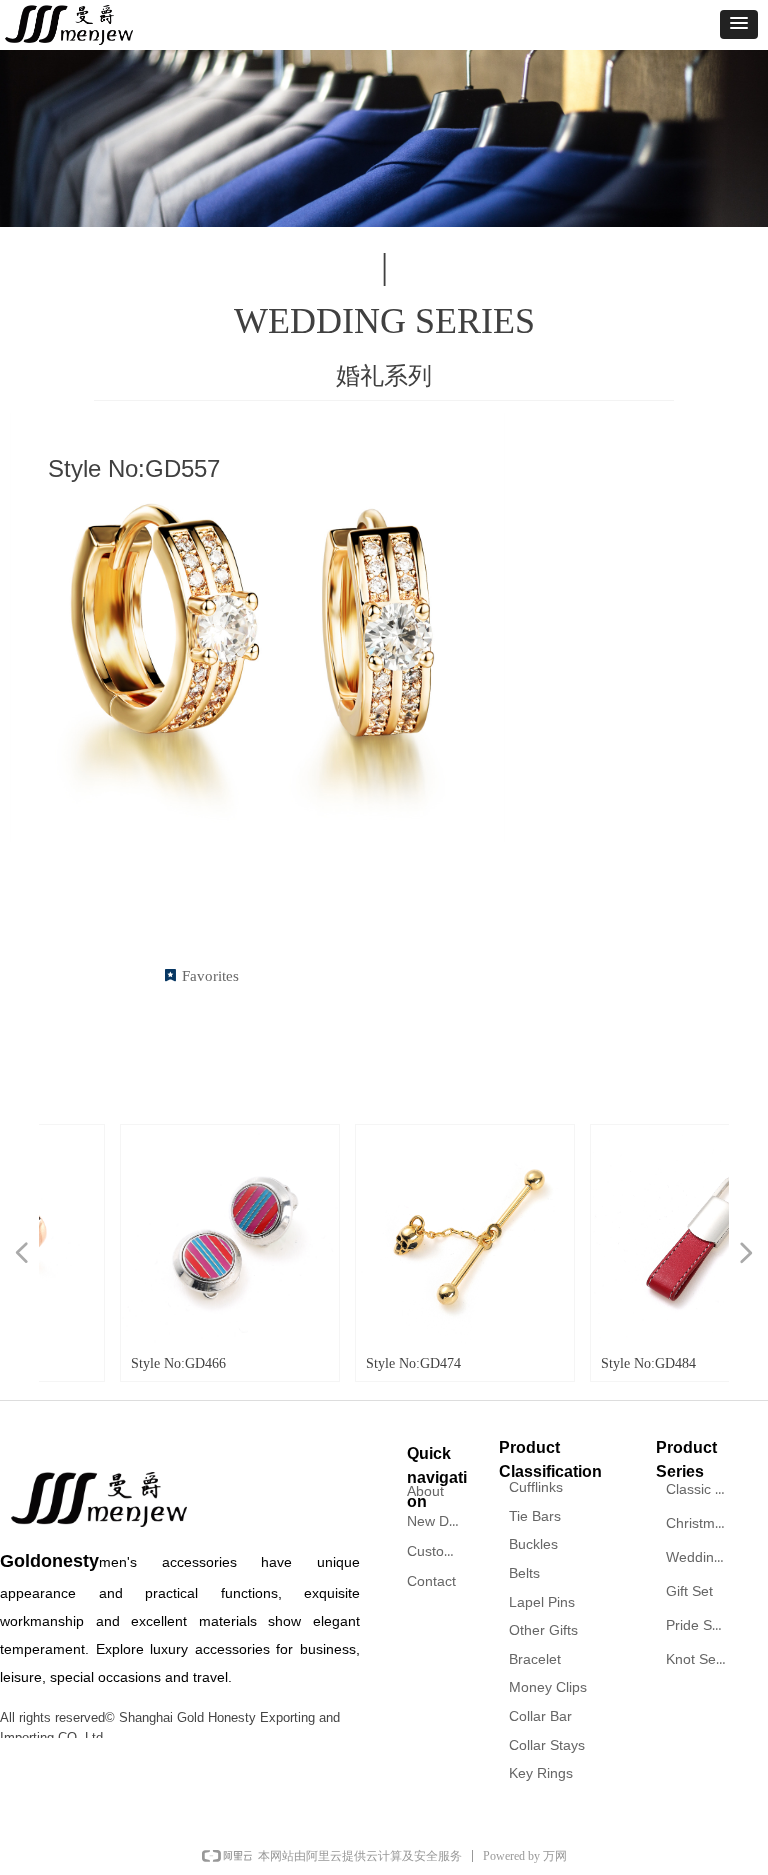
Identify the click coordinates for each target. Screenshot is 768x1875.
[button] (739, 24)
